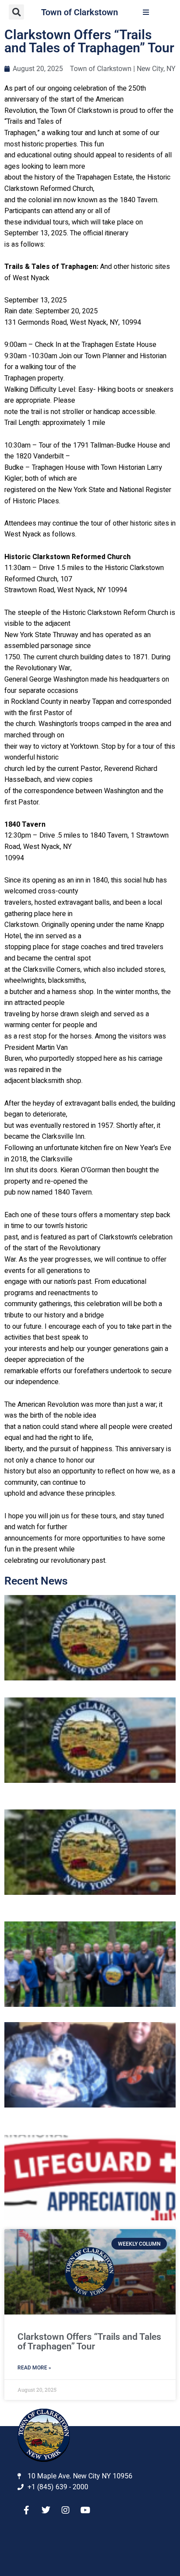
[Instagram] (66, 2510)
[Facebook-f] (26, 2510)
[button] (16, 12)
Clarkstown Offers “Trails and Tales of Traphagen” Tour (89, 2342)
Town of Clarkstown (80, 12)
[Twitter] (46, 2510)
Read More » (34, 2368)
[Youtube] (85, 2510)
